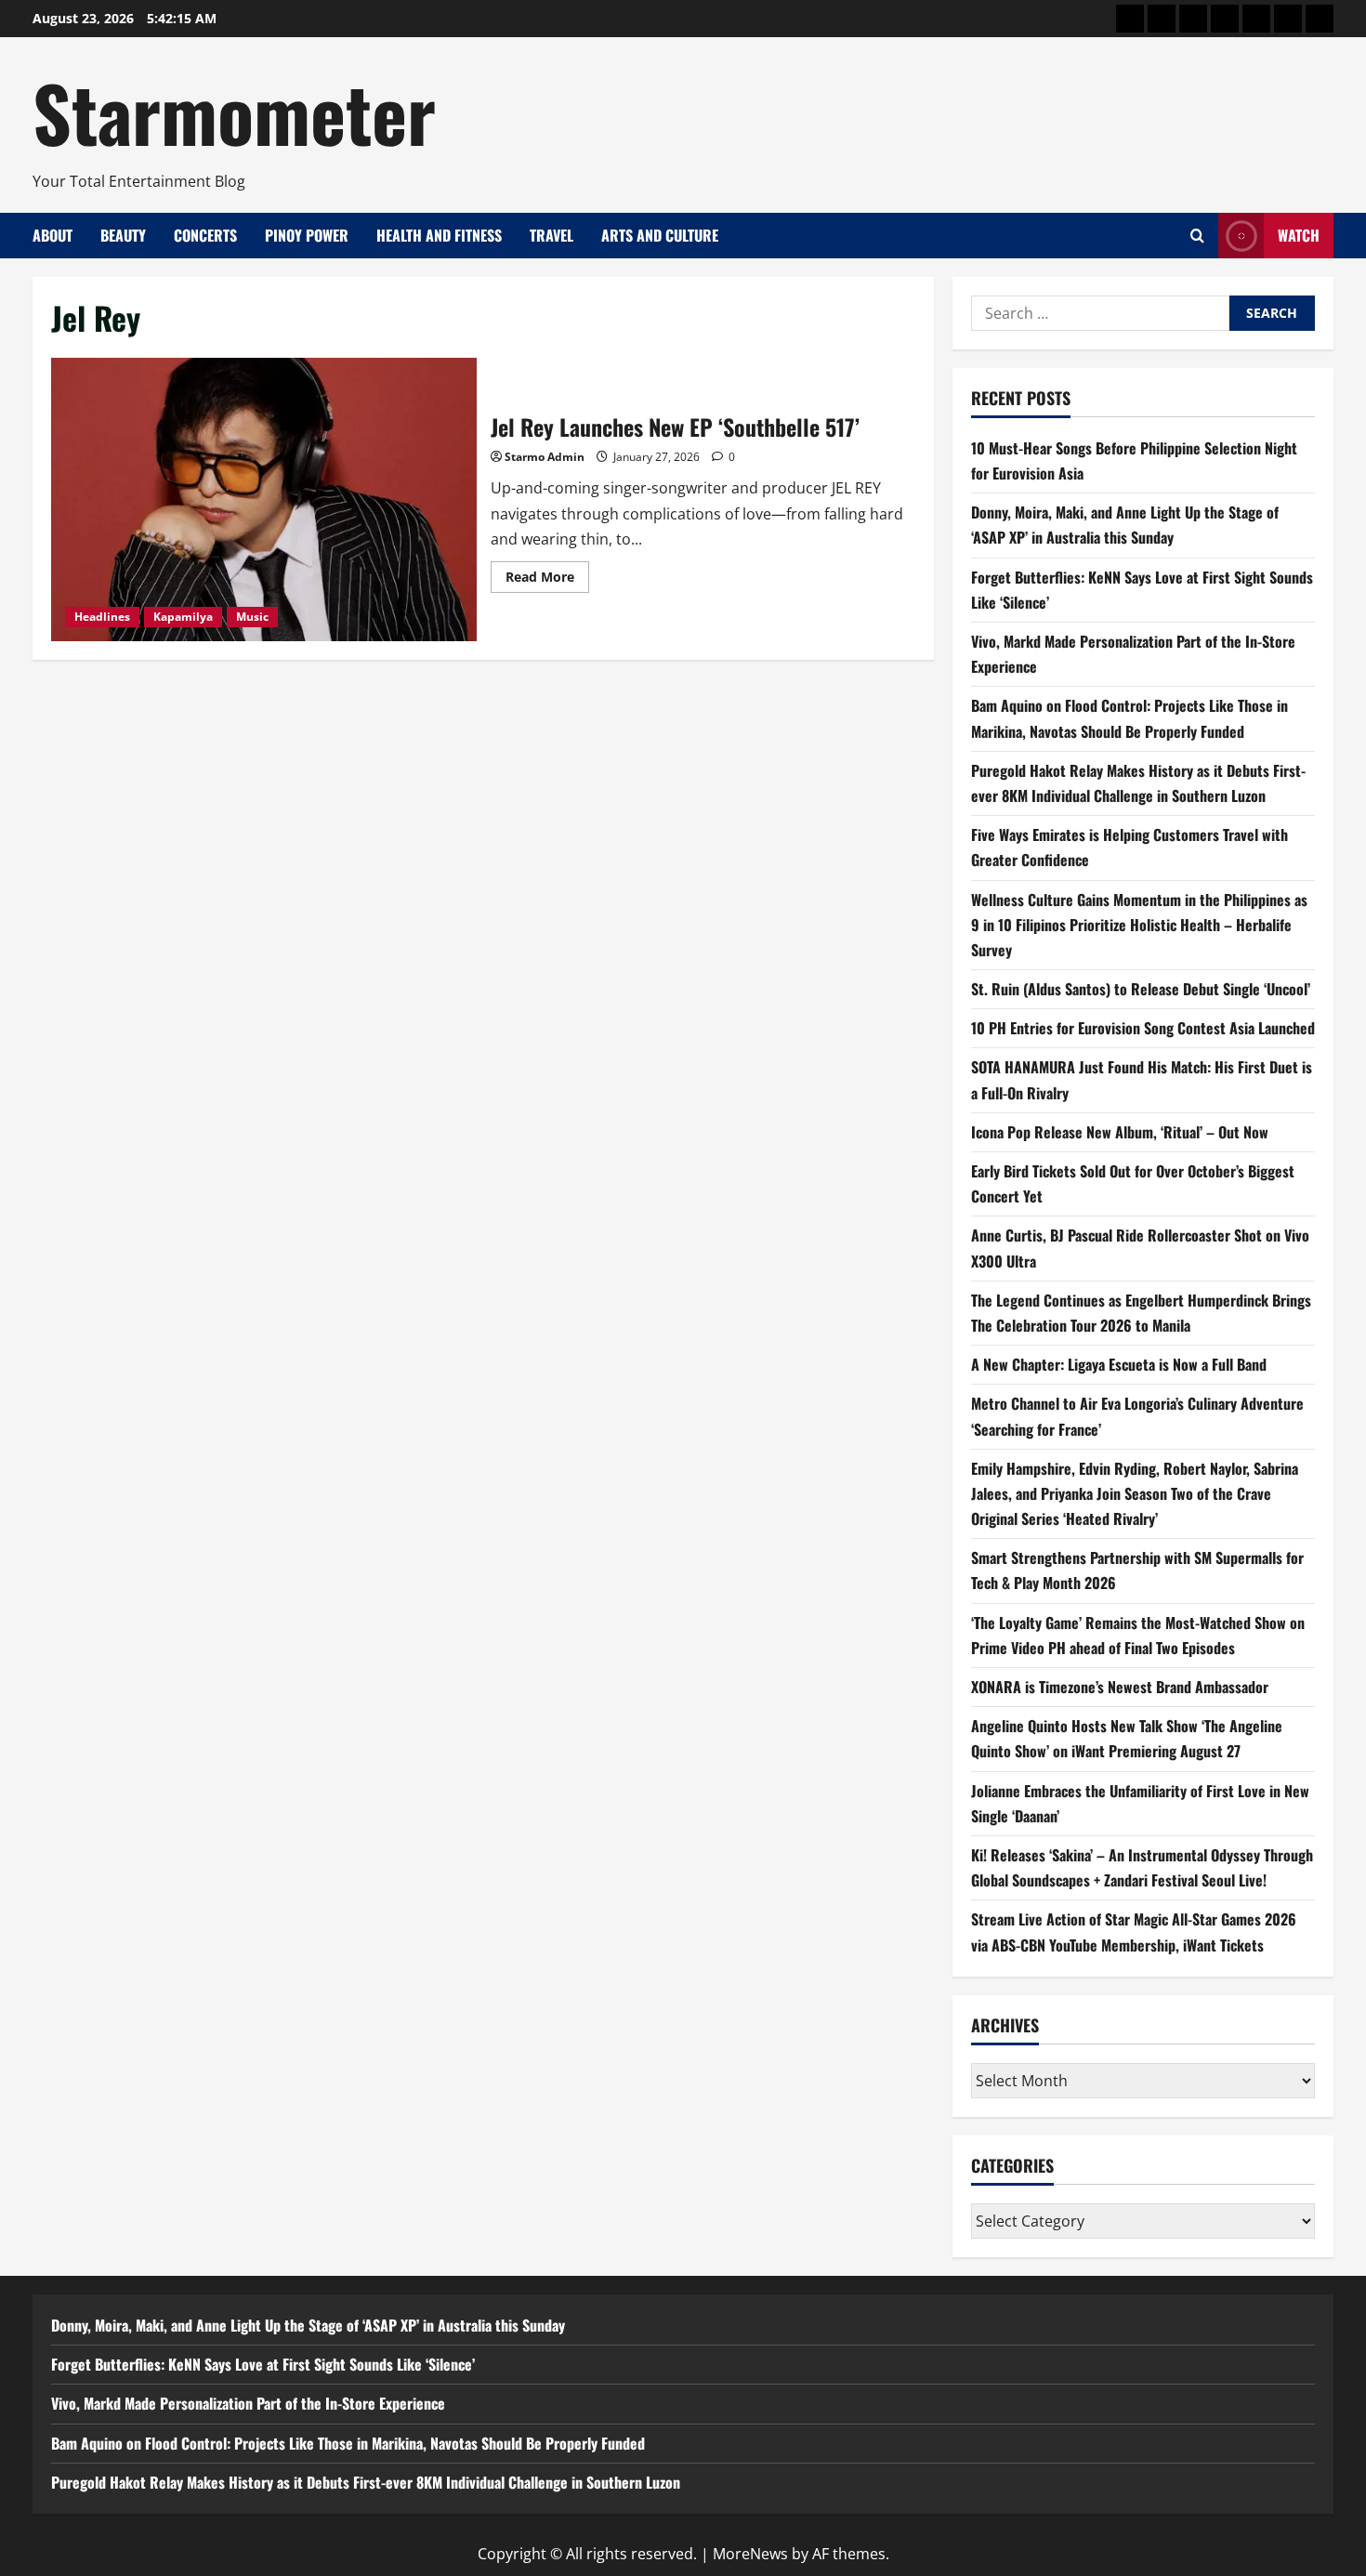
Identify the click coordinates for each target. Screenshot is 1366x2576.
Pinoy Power (307, 235)
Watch (1299, 235)
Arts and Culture (660, 235)
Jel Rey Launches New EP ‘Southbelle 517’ (264, 499)
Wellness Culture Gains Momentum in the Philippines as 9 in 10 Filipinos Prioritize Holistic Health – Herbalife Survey (1139, 925)
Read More (547, 580)
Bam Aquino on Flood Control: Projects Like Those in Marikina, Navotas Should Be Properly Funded (348, 2443)
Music (252, 617)
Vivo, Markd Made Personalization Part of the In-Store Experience (248, 2403)
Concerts (205, 235)
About (53, 235)
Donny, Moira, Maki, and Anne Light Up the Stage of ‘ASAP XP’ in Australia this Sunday (308, 2325)
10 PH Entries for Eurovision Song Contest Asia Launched (1143, 1028)
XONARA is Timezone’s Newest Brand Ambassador (1120, 1687)
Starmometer (234, 112)
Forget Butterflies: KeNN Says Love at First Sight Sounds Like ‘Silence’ (263, 2364)
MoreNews (750, 2554)
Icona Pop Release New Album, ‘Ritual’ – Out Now (1120, 1132)
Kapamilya (183, 617)
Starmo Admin (545, 457)
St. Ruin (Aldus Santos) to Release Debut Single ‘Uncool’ (1141, 989)
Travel (552, 235)
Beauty (123, 235)
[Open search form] (1197, 236)
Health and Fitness (439, 235)
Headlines (102, 617)
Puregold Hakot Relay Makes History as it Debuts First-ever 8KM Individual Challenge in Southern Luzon (366, 2482)
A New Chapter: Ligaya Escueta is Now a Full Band (1119, 1364)
